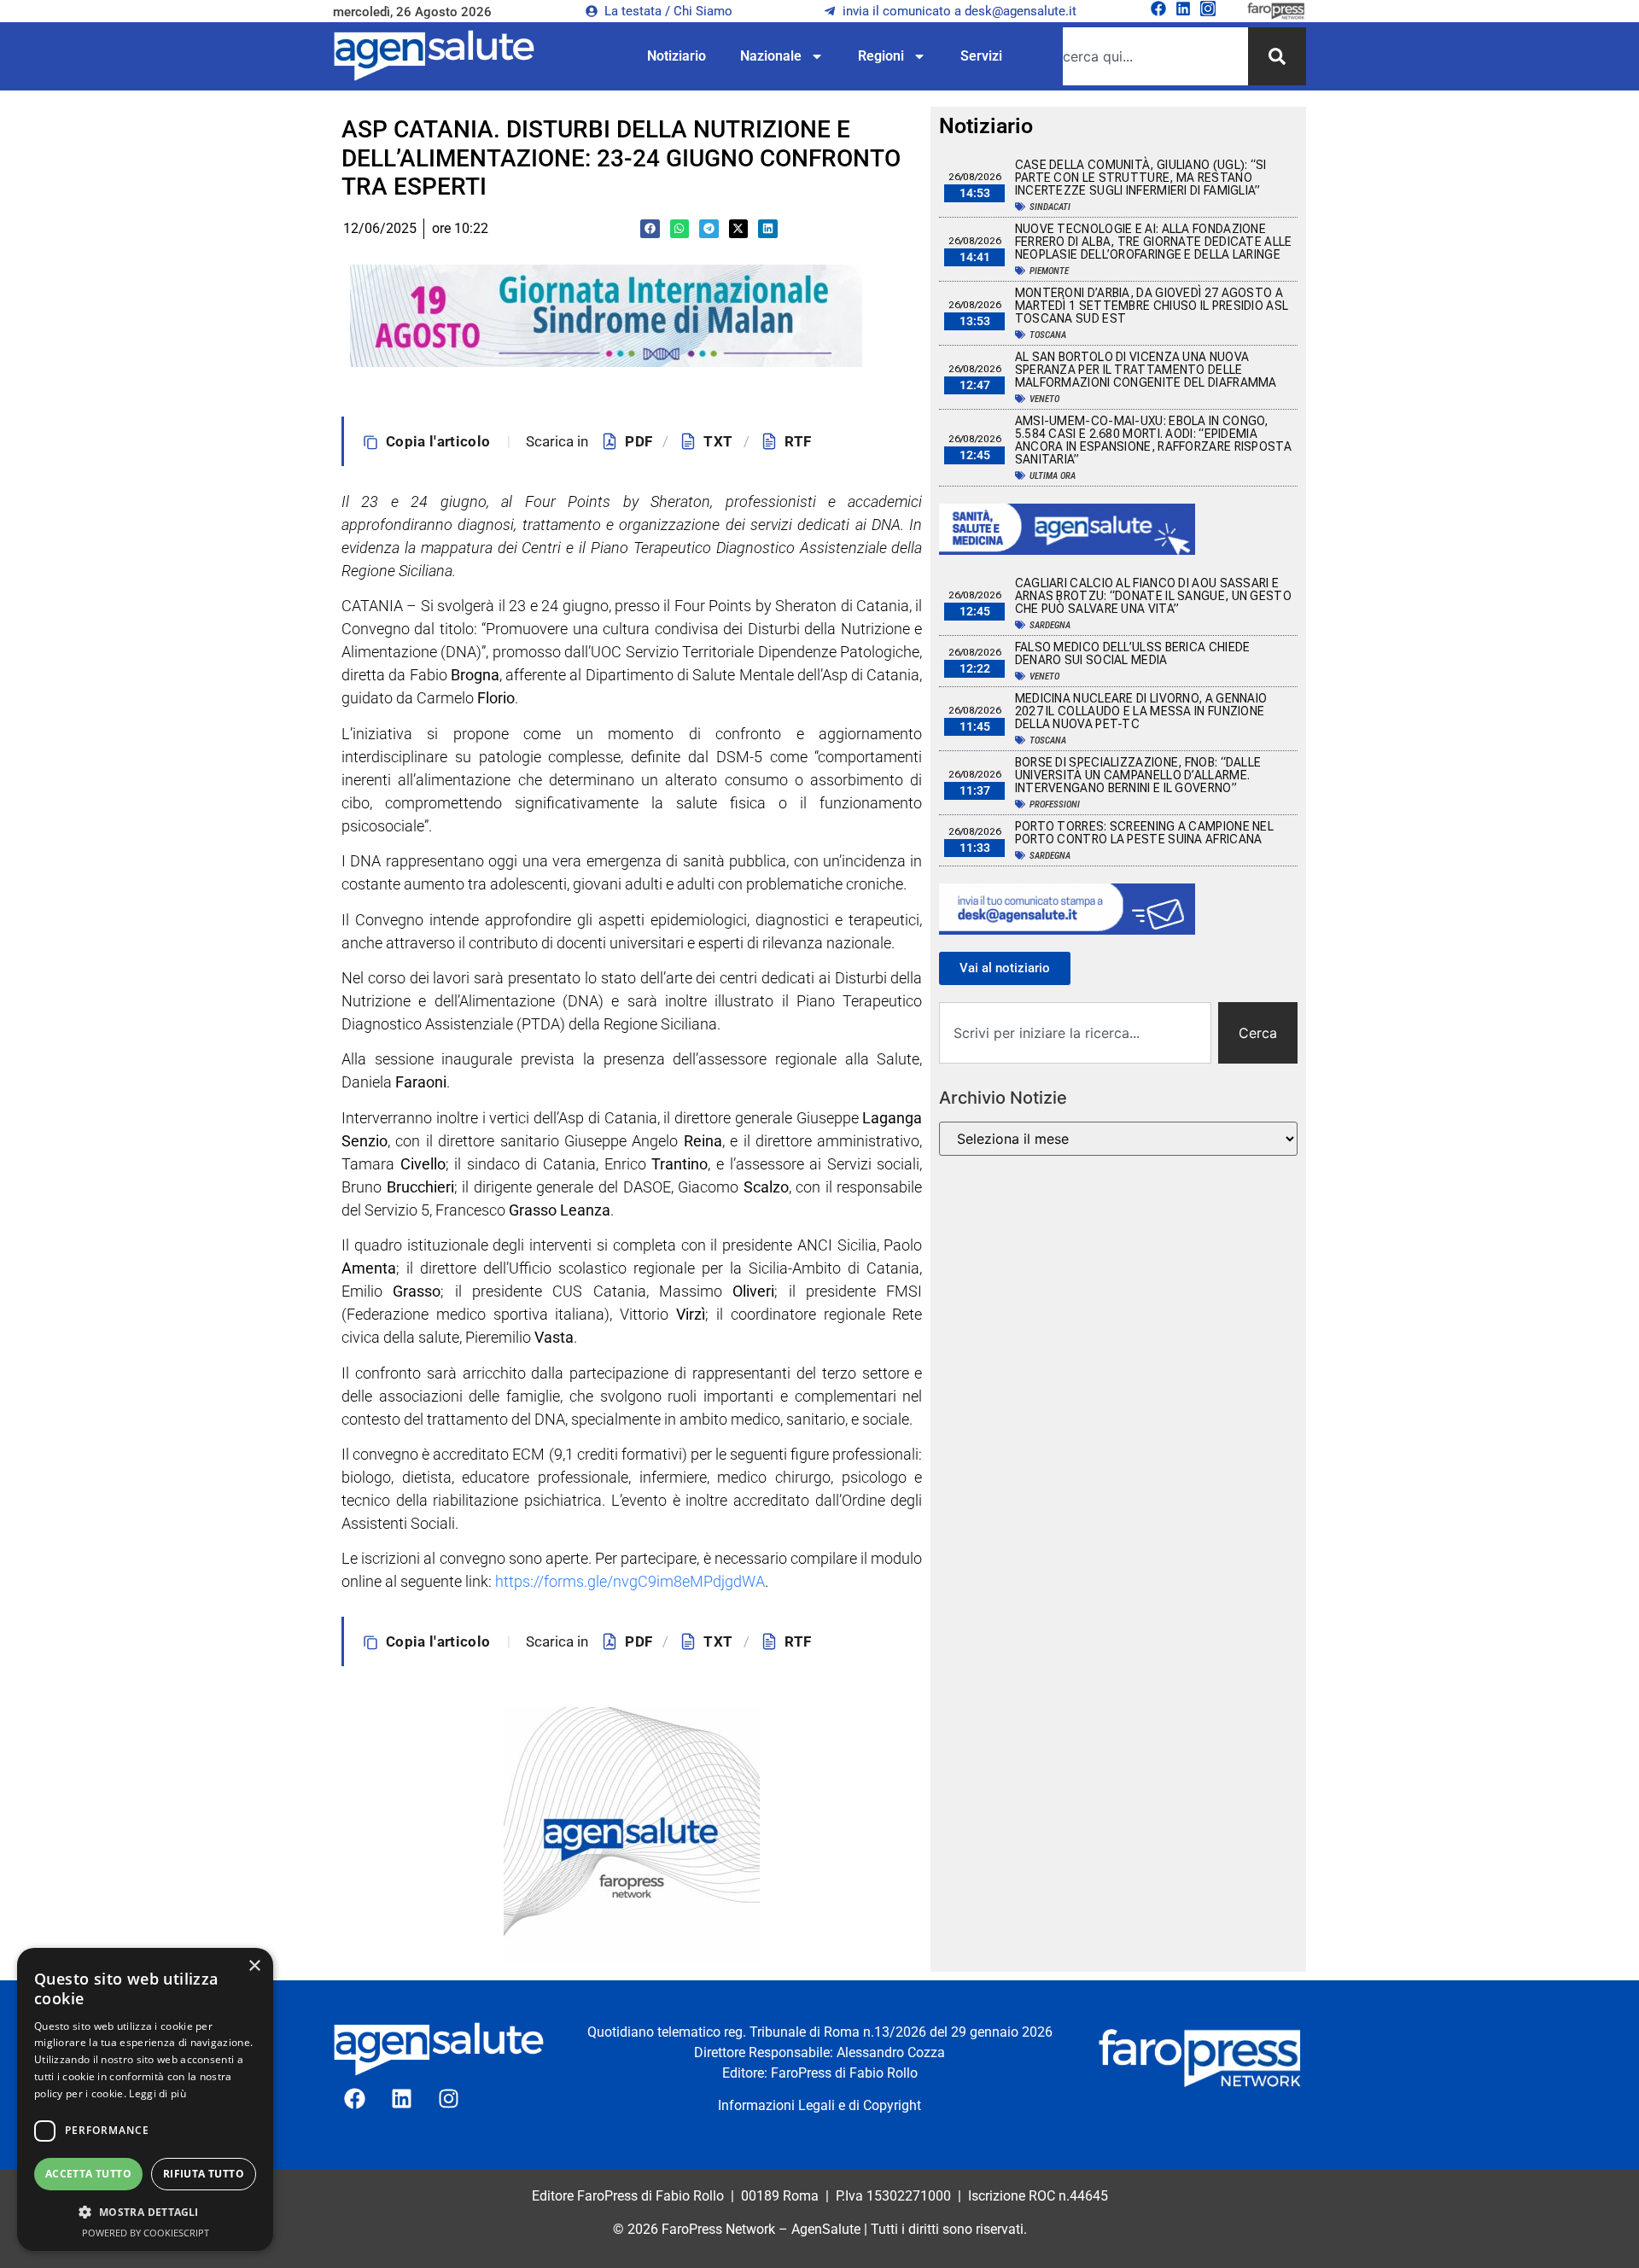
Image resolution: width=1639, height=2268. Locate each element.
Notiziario (677, 56)
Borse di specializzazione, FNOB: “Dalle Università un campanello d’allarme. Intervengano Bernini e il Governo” (1138, 775)
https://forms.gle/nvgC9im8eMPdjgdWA (630, 1581)
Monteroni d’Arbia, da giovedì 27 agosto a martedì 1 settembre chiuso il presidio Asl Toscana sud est (1152, 306)
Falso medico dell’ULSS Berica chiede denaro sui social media (1133, 653)
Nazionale (771, 56)
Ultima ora (1053, 476)
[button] (650, 229)
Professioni (1055, 805)
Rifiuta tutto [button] (204, 2174)
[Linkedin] (1183, 9)
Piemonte (1049, 271)
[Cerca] (1277, 56)
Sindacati (1050, 207)
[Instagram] (1208, 9)
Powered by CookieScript (146, 2233)
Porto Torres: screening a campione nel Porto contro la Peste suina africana (1144, 833)
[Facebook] (1158, 9)
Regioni (881, 56)
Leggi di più (157, 2093)
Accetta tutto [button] (88, 2174)
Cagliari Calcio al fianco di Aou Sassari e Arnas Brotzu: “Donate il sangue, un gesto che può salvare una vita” (1153, 596)
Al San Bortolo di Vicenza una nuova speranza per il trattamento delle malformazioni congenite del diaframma (1146, 370)
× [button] (254, 1966)
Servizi (981, 56)
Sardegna (1050, 625)
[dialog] (145, 2099)
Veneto (1044, 399)
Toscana (1048, 335)
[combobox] (1155, 56)
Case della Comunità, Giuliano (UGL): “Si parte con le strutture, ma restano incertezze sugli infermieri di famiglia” (1141, 178)
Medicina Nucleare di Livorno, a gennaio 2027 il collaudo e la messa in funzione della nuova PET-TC (1141, 711)
